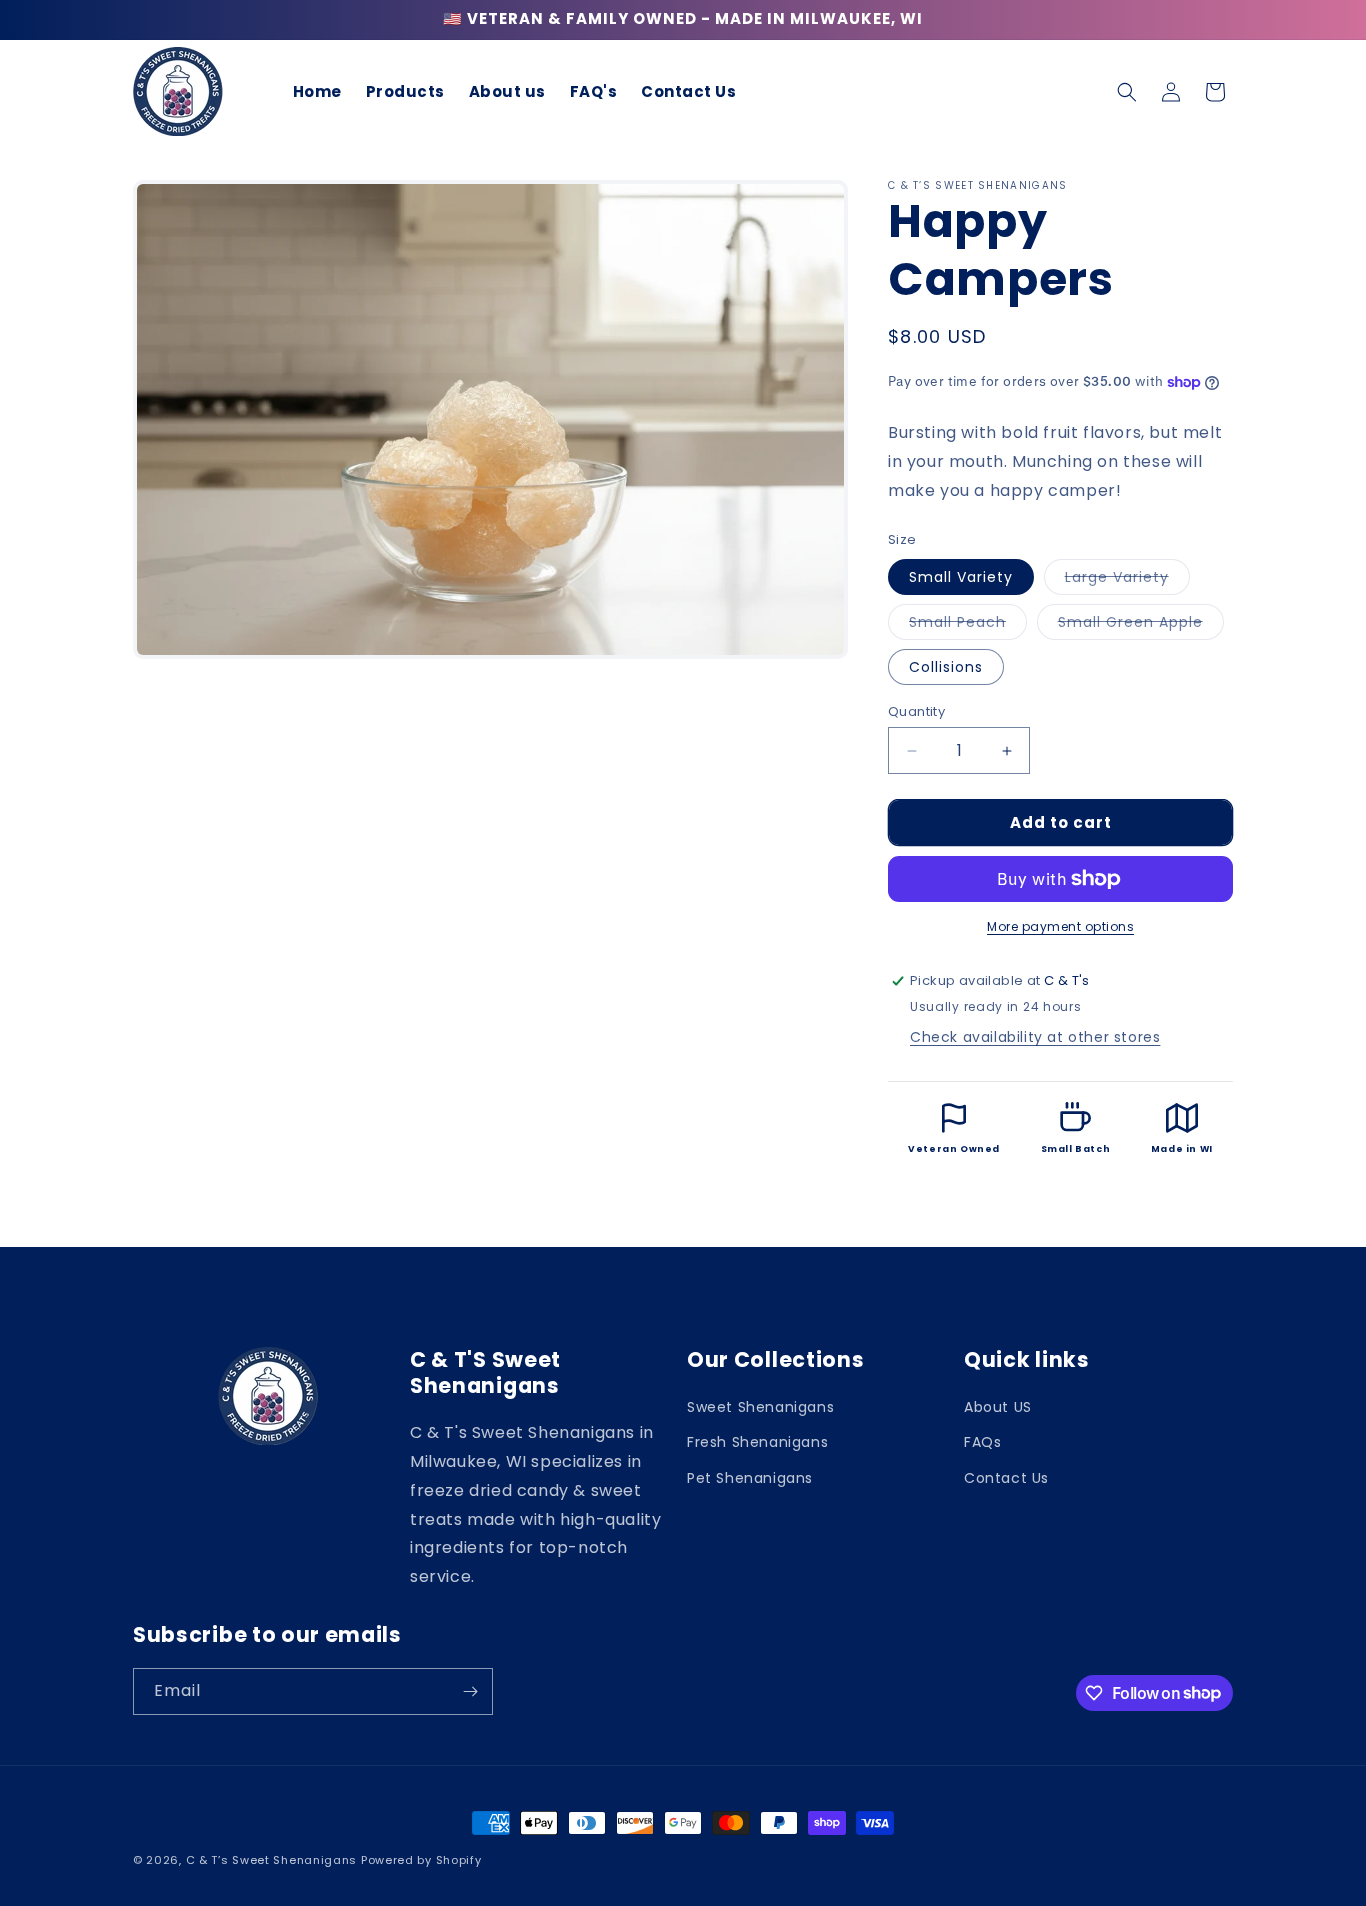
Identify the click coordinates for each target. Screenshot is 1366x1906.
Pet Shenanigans (750, 1477)
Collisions (946, 667)
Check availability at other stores (1035, 1037)
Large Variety (1127, 580)
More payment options (1060, 926)
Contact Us (1006, 1477)
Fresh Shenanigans (757, 1442)
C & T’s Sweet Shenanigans (272, 1860)
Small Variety (961, 577)
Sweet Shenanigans (760, 1407)
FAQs (982, 1442)
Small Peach (968, 625)
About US (998, 1407)
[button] (1127, 92)
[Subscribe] (470, 1691)
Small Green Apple (1141, 625)
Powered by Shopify (421, 1860)
